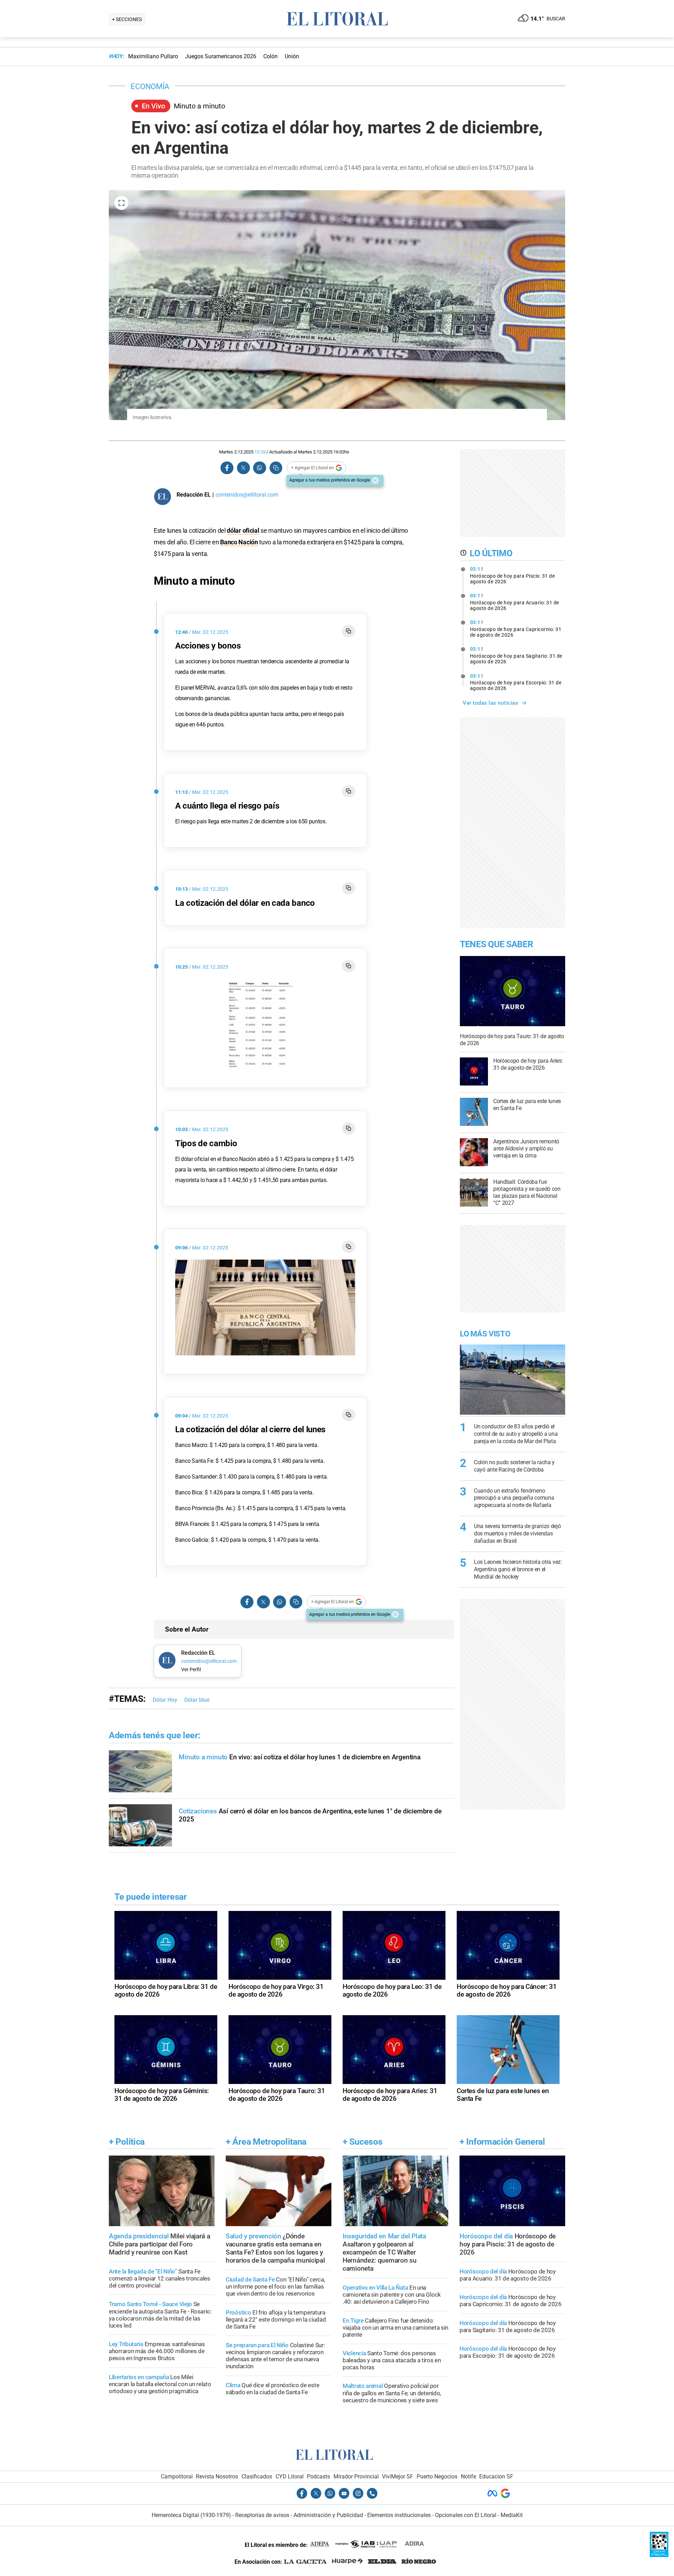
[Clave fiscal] (659, 2555)
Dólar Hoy (165, 1700)
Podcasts (318, 2477)
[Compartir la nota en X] (243, 468)
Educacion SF (496, 2477)
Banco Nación (239, 542)
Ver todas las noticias (490, 703)
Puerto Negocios (437, 2477)
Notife (468, 2477)
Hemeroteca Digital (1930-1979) (191, 2515)
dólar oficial (243, 530)
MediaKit (512, 2515)
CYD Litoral (290, 2477)
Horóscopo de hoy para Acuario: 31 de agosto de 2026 (515, 602)
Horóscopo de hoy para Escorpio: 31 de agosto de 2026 (516, 682)
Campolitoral (177, 2477)
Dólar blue (197, 1700)
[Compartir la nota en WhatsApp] (259, 468)
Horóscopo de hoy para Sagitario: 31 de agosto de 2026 (516, 655)
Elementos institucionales (399, 2515)
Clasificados (257, 2477)
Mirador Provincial (356, 2477)
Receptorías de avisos (262, 2515)
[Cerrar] (375, 480)
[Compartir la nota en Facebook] (227, 468)
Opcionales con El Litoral (466, 2515)
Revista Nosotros (217, 2477)
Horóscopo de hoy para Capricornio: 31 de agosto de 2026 (516, 629)
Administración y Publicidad (328, 2515)
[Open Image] (121, 203)
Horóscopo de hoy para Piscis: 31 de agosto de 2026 (513, 575)
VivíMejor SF (398, 2477)
